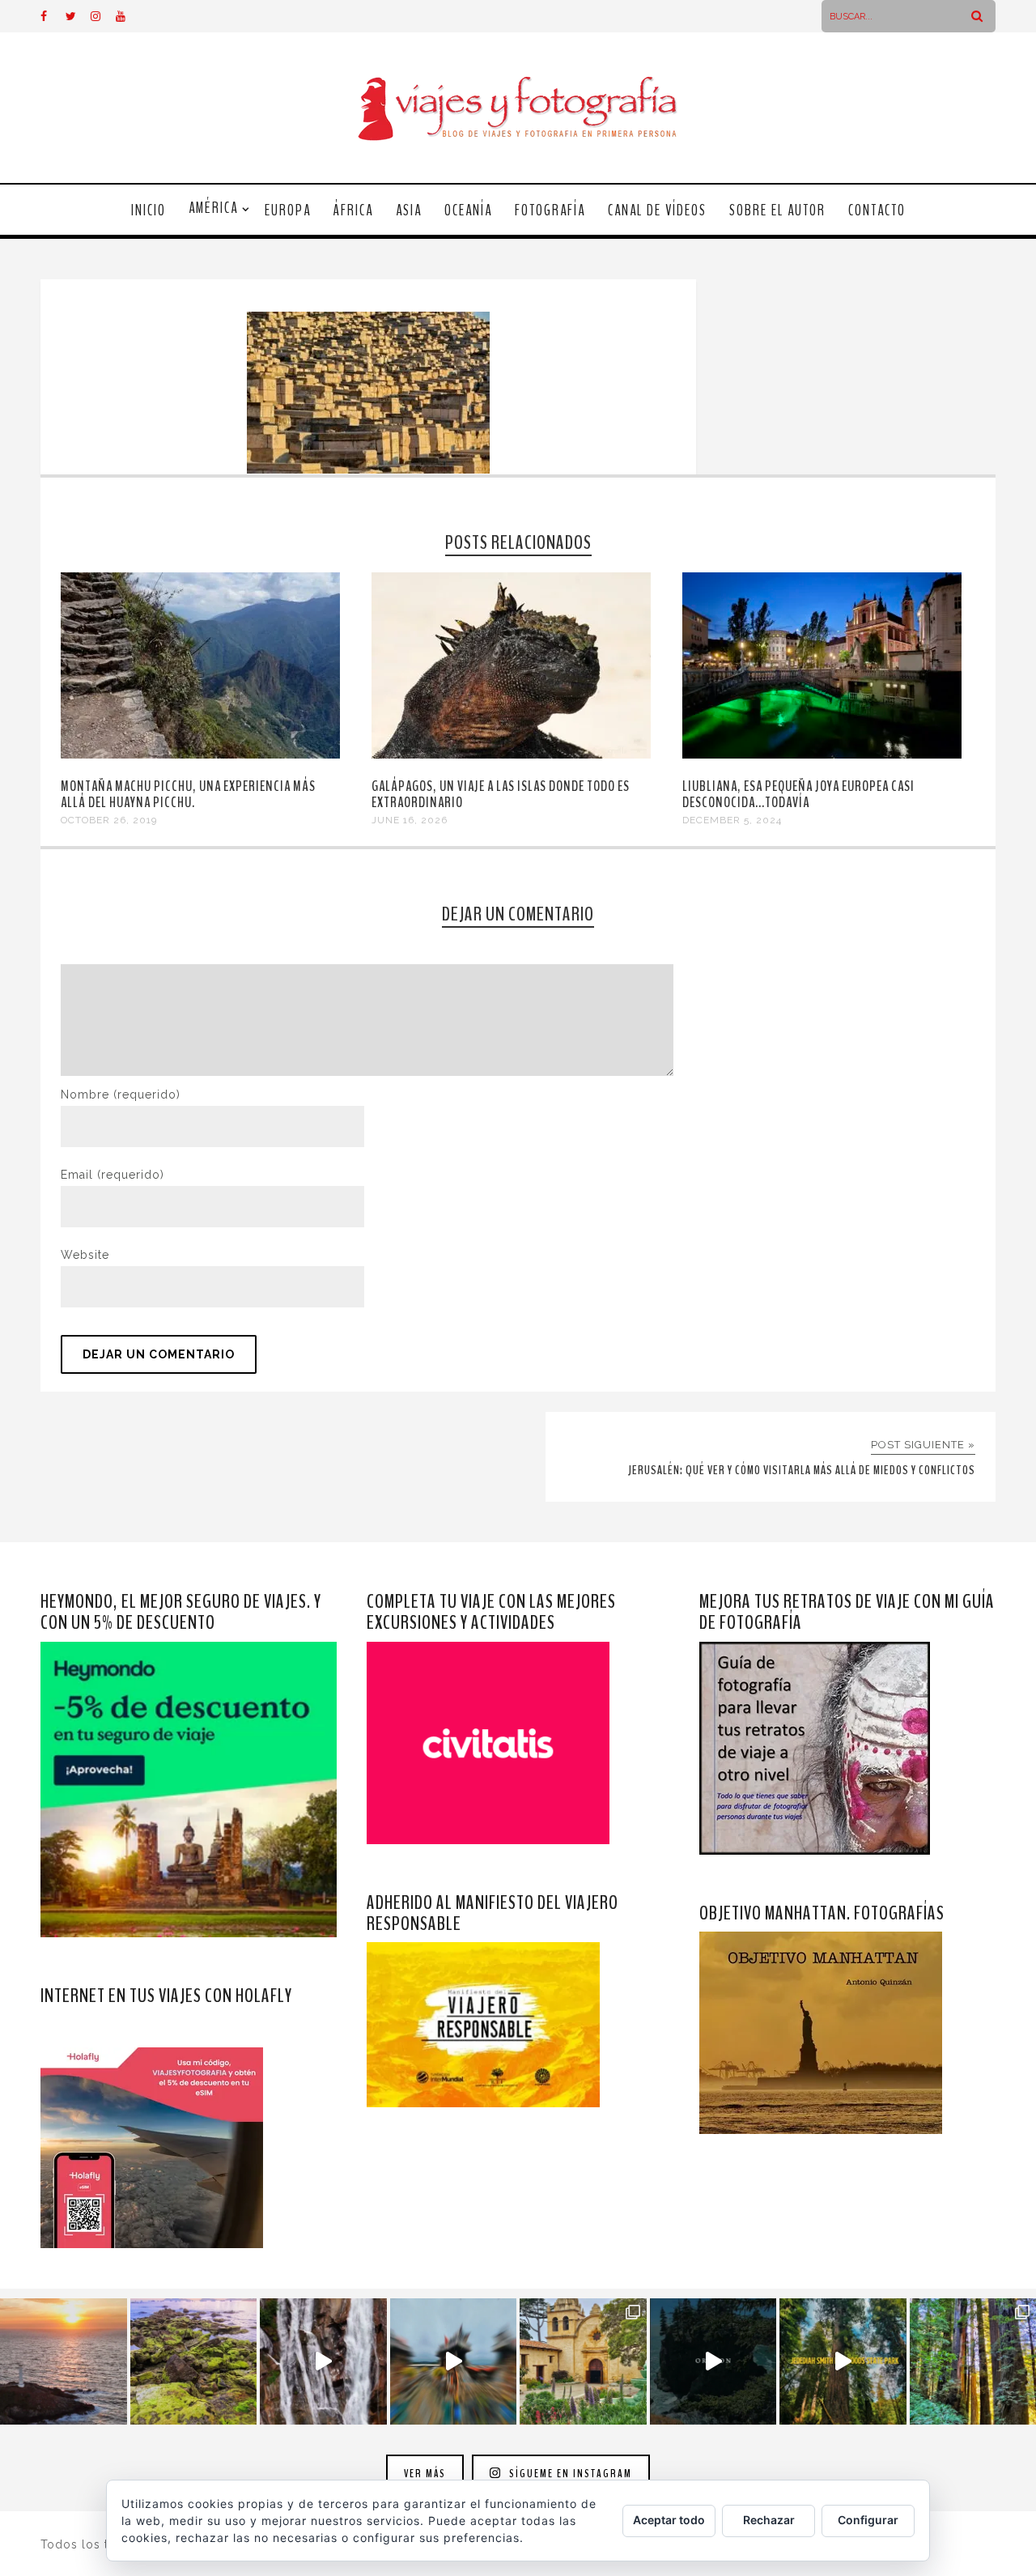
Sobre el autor (777, 210)
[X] (78, 16)
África (353, 210)
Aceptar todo (669, 2520)
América (213, 208)
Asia (409, 210)
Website (85, 1255)
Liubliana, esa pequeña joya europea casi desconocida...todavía (798, 794)
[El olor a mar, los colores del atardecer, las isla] (194, 2362)
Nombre (121, 1095)
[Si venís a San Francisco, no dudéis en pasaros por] (454, 2362)
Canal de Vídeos (657, 210)
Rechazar (769, 2520)
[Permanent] (200, 755)
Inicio (149, 210)
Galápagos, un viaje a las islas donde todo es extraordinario (501, 794)
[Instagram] (103, 16)
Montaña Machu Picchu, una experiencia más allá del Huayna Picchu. (188, 794)
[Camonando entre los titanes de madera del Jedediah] (843, 2362)
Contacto (877, 210)
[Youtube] (128, 16)
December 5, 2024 (732, 820)
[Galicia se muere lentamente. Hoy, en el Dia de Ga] (323, 2362)
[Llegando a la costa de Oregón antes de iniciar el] (713, 2362)
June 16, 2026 (410, 820)
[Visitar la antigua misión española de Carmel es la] (583, 2362)
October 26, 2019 (109, 820)
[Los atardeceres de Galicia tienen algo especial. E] (64, 2362)
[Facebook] (53, 16)
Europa (288, 210)
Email (113, 1175)
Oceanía (468, 210)
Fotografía (550, 210)
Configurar (868, 2520)
